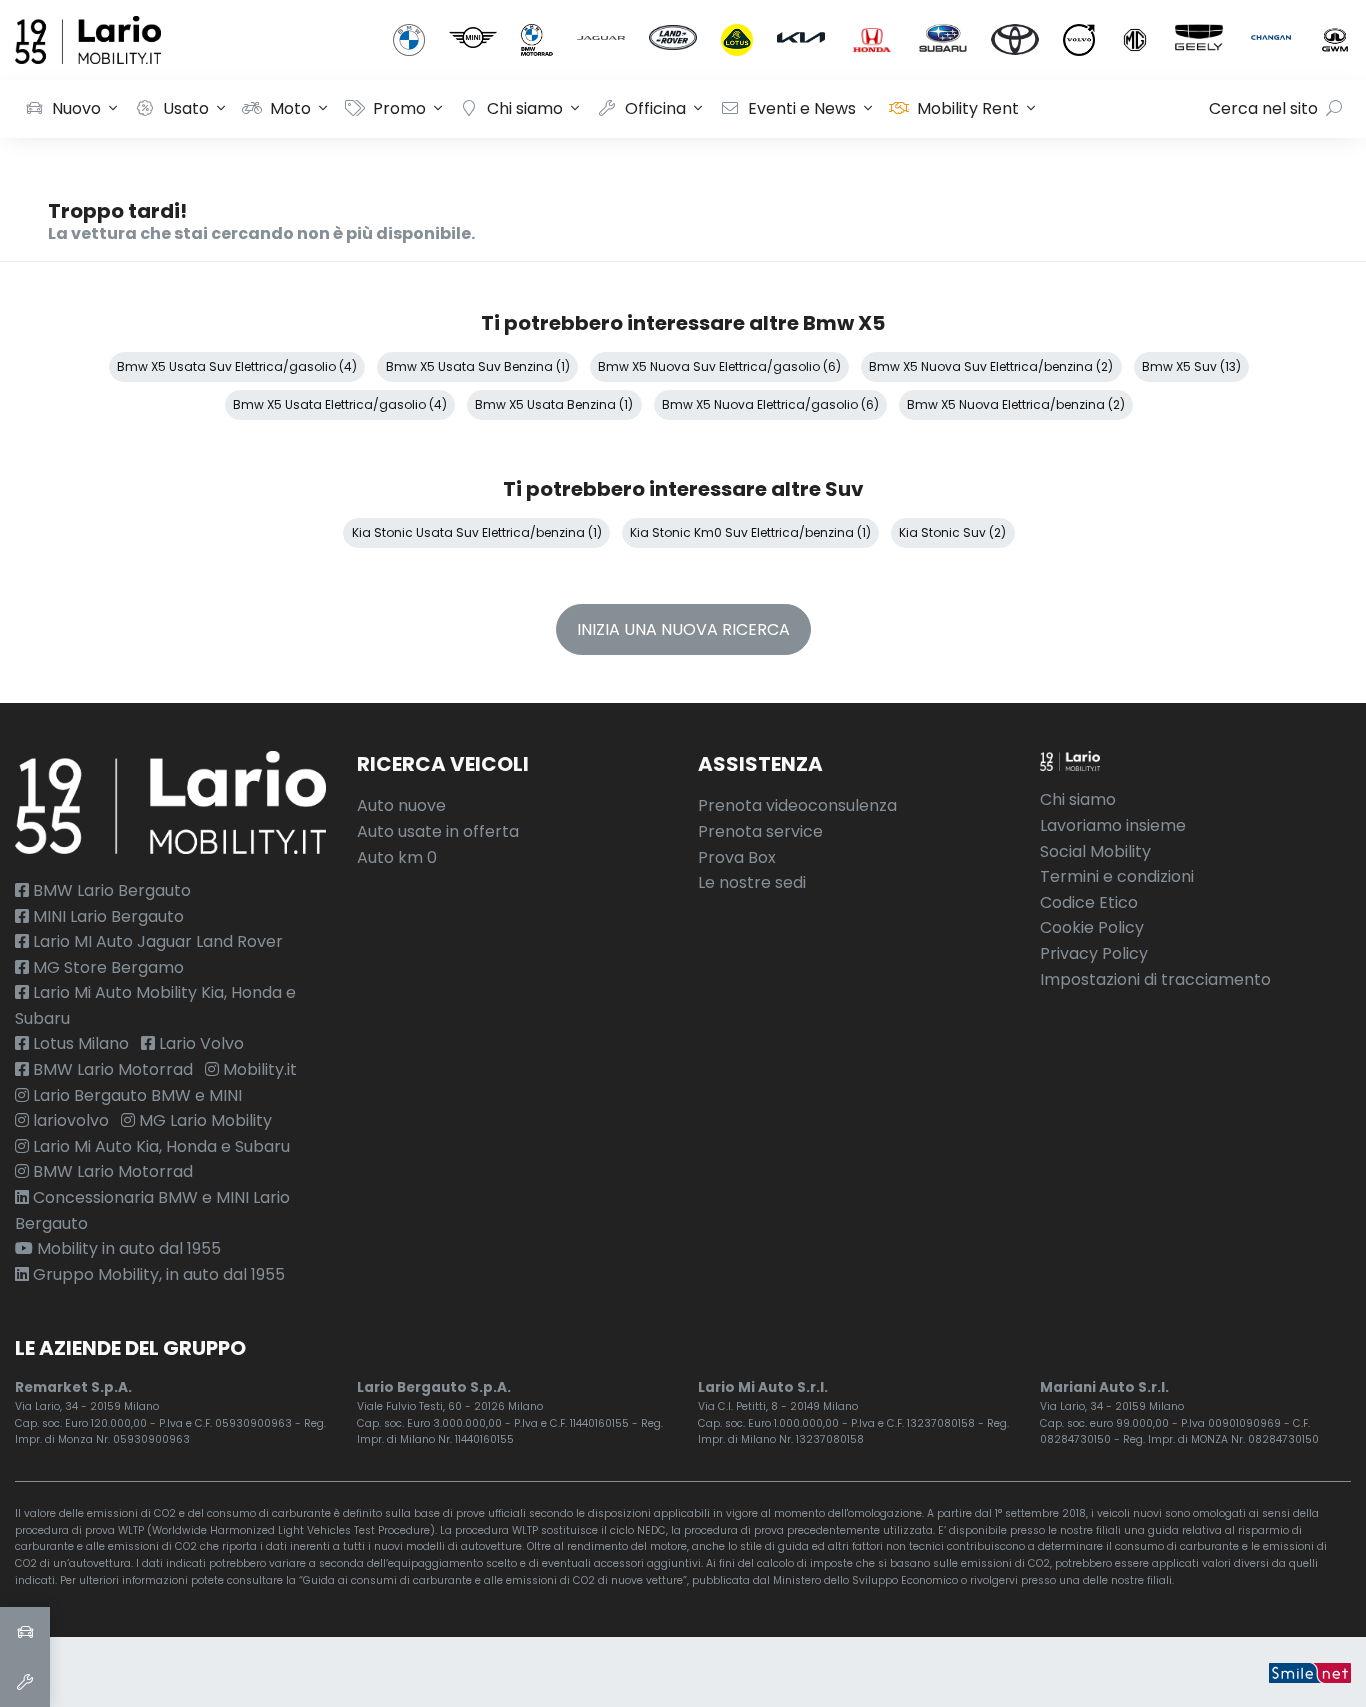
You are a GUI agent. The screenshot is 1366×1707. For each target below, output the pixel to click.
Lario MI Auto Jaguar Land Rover (156, 941)
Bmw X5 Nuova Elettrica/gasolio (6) (770, 404)
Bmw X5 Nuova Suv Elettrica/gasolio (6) (719, 366)
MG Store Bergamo (106, 967)
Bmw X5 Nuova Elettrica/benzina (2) (1016, 404)
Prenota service (760, 831)
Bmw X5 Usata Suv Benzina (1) (478, 366)
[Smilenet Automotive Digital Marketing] (1310, 1671)
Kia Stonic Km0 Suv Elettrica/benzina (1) (750, 532)
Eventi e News (802, 108)
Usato (186, 108)
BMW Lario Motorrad (111, 1069)
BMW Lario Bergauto (110, 890)
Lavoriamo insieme (1113, 825)
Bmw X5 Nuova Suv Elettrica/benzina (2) (991, 366)
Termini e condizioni (1117, 876)
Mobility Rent (968, 108)
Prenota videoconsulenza (797, 805)
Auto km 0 (397, 857)
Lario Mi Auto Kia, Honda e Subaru (159, 1146)
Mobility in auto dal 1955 (127, 1248)
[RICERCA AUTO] (25, 1632)
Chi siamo (525, 108)
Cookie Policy (1092, 927)
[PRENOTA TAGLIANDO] (25, 1682)
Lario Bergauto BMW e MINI (135, 1095)
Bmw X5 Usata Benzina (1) (554, 404)
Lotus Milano (79, 1043)
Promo (399, 108)
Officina (655, 108)
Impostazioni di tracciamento (1155, 979)
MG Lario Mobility (203, 1120)
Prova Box (737, 857)
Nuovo (76, 108)
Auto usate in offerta (438, 831)
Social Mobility (1095, 851)
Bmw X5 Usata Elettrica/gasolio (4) (340, 404)
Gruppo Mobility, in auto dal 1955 (157, 1274)
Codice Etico (1089, 902)
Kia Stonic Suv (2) (952, 532)
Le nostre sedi (752, 882)
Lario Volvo (199, 1043)
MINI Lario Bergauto (106, 916)
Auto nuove (401, 805)
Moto (290, 108)
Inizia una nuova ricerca (683, 629)
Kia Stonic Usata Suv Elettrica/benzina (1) (477, 532)
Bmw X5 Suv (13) (1191, 366)
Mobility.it (258, 1069)
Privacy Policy (1094, 953)
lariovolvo (69, 1120)
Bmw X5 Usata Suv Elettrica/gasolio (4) (237, 366)
